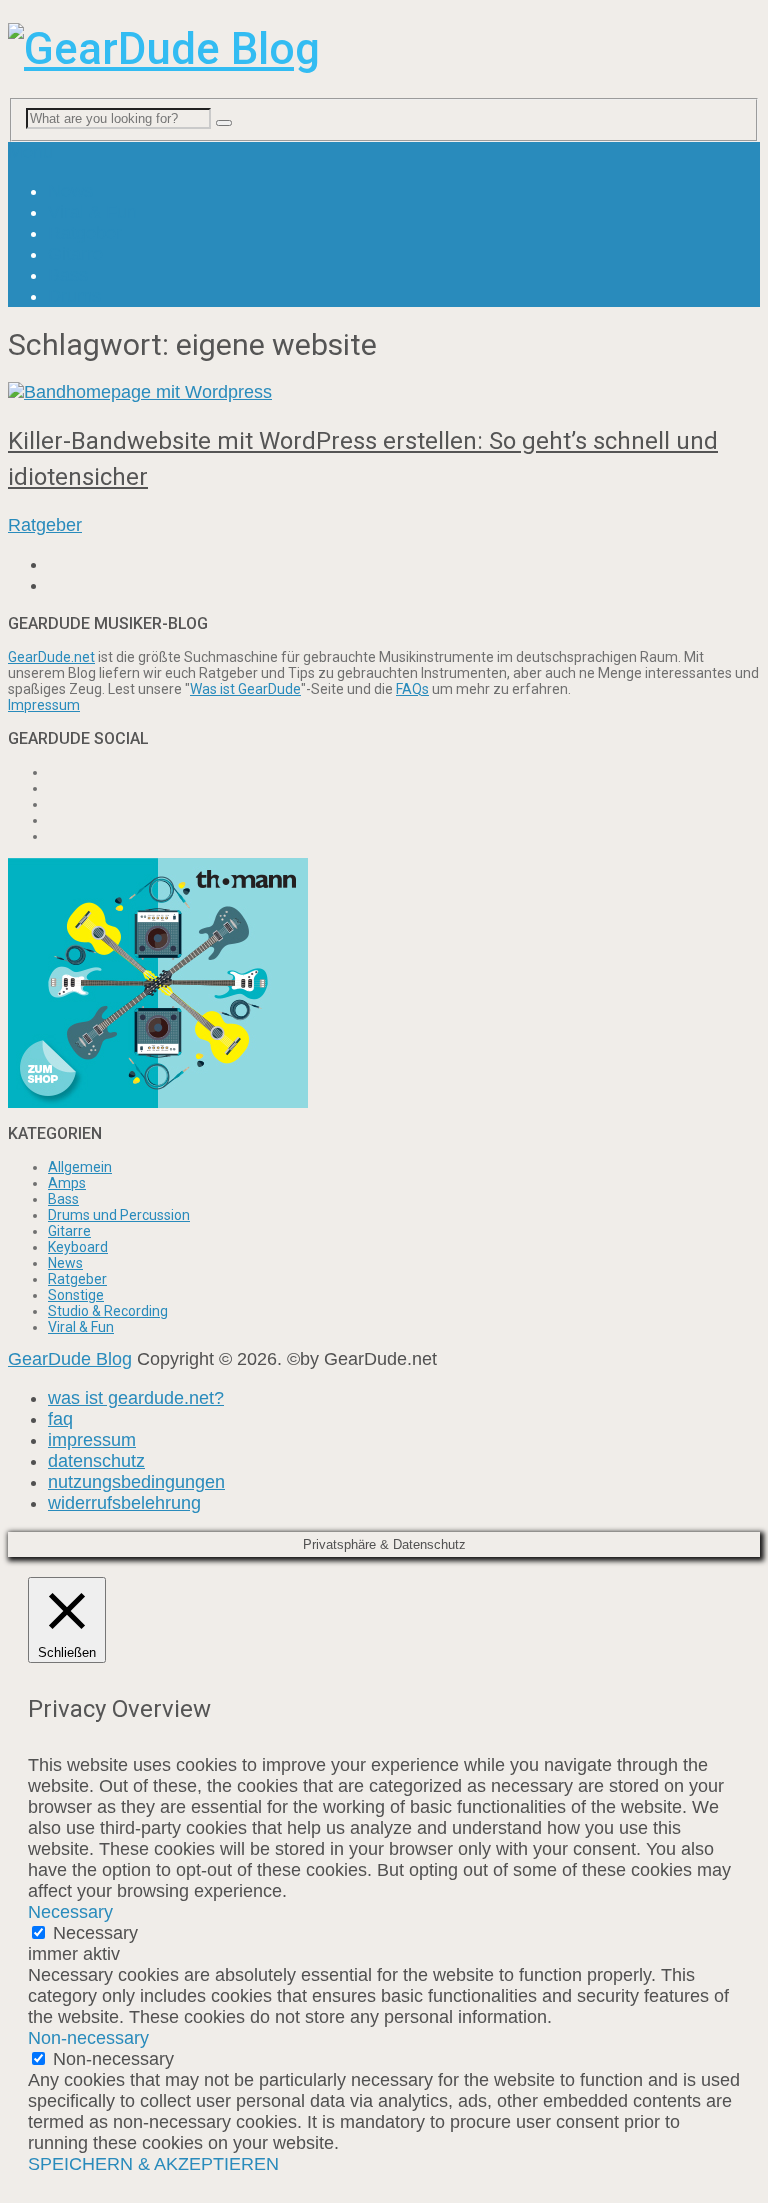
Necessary (95, 1933)
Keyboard (78, 1247)
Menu (30, 152)
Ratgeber (85, 233)
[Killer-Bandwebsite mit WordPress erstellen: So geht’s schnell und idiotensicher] (384, 392)
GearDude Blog (70, 1359)
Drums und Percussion (119, 1215)
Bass (68, 275)
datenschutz (96, 1461)
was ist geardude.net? (136, 1398)
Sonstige (76, 1295)
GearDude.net (51, 657)
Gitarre (75, 254)
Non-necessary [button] (88, 2038)
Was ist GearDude (245, 689)
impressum (92, 1440)
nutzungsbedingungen (136, 1482)
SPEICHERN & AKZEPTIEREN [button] (153, 2164)
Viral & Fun (92, 212)
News (70, 191)
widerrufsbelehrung (124, 1503)
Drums (74, 296)
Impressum (44, 705)
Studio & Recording (108, 1311)
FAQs (412, 689)
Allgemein (80, 1167)
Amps (67, 1183)
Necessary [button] (70, 1912)
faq (60, 1419)
